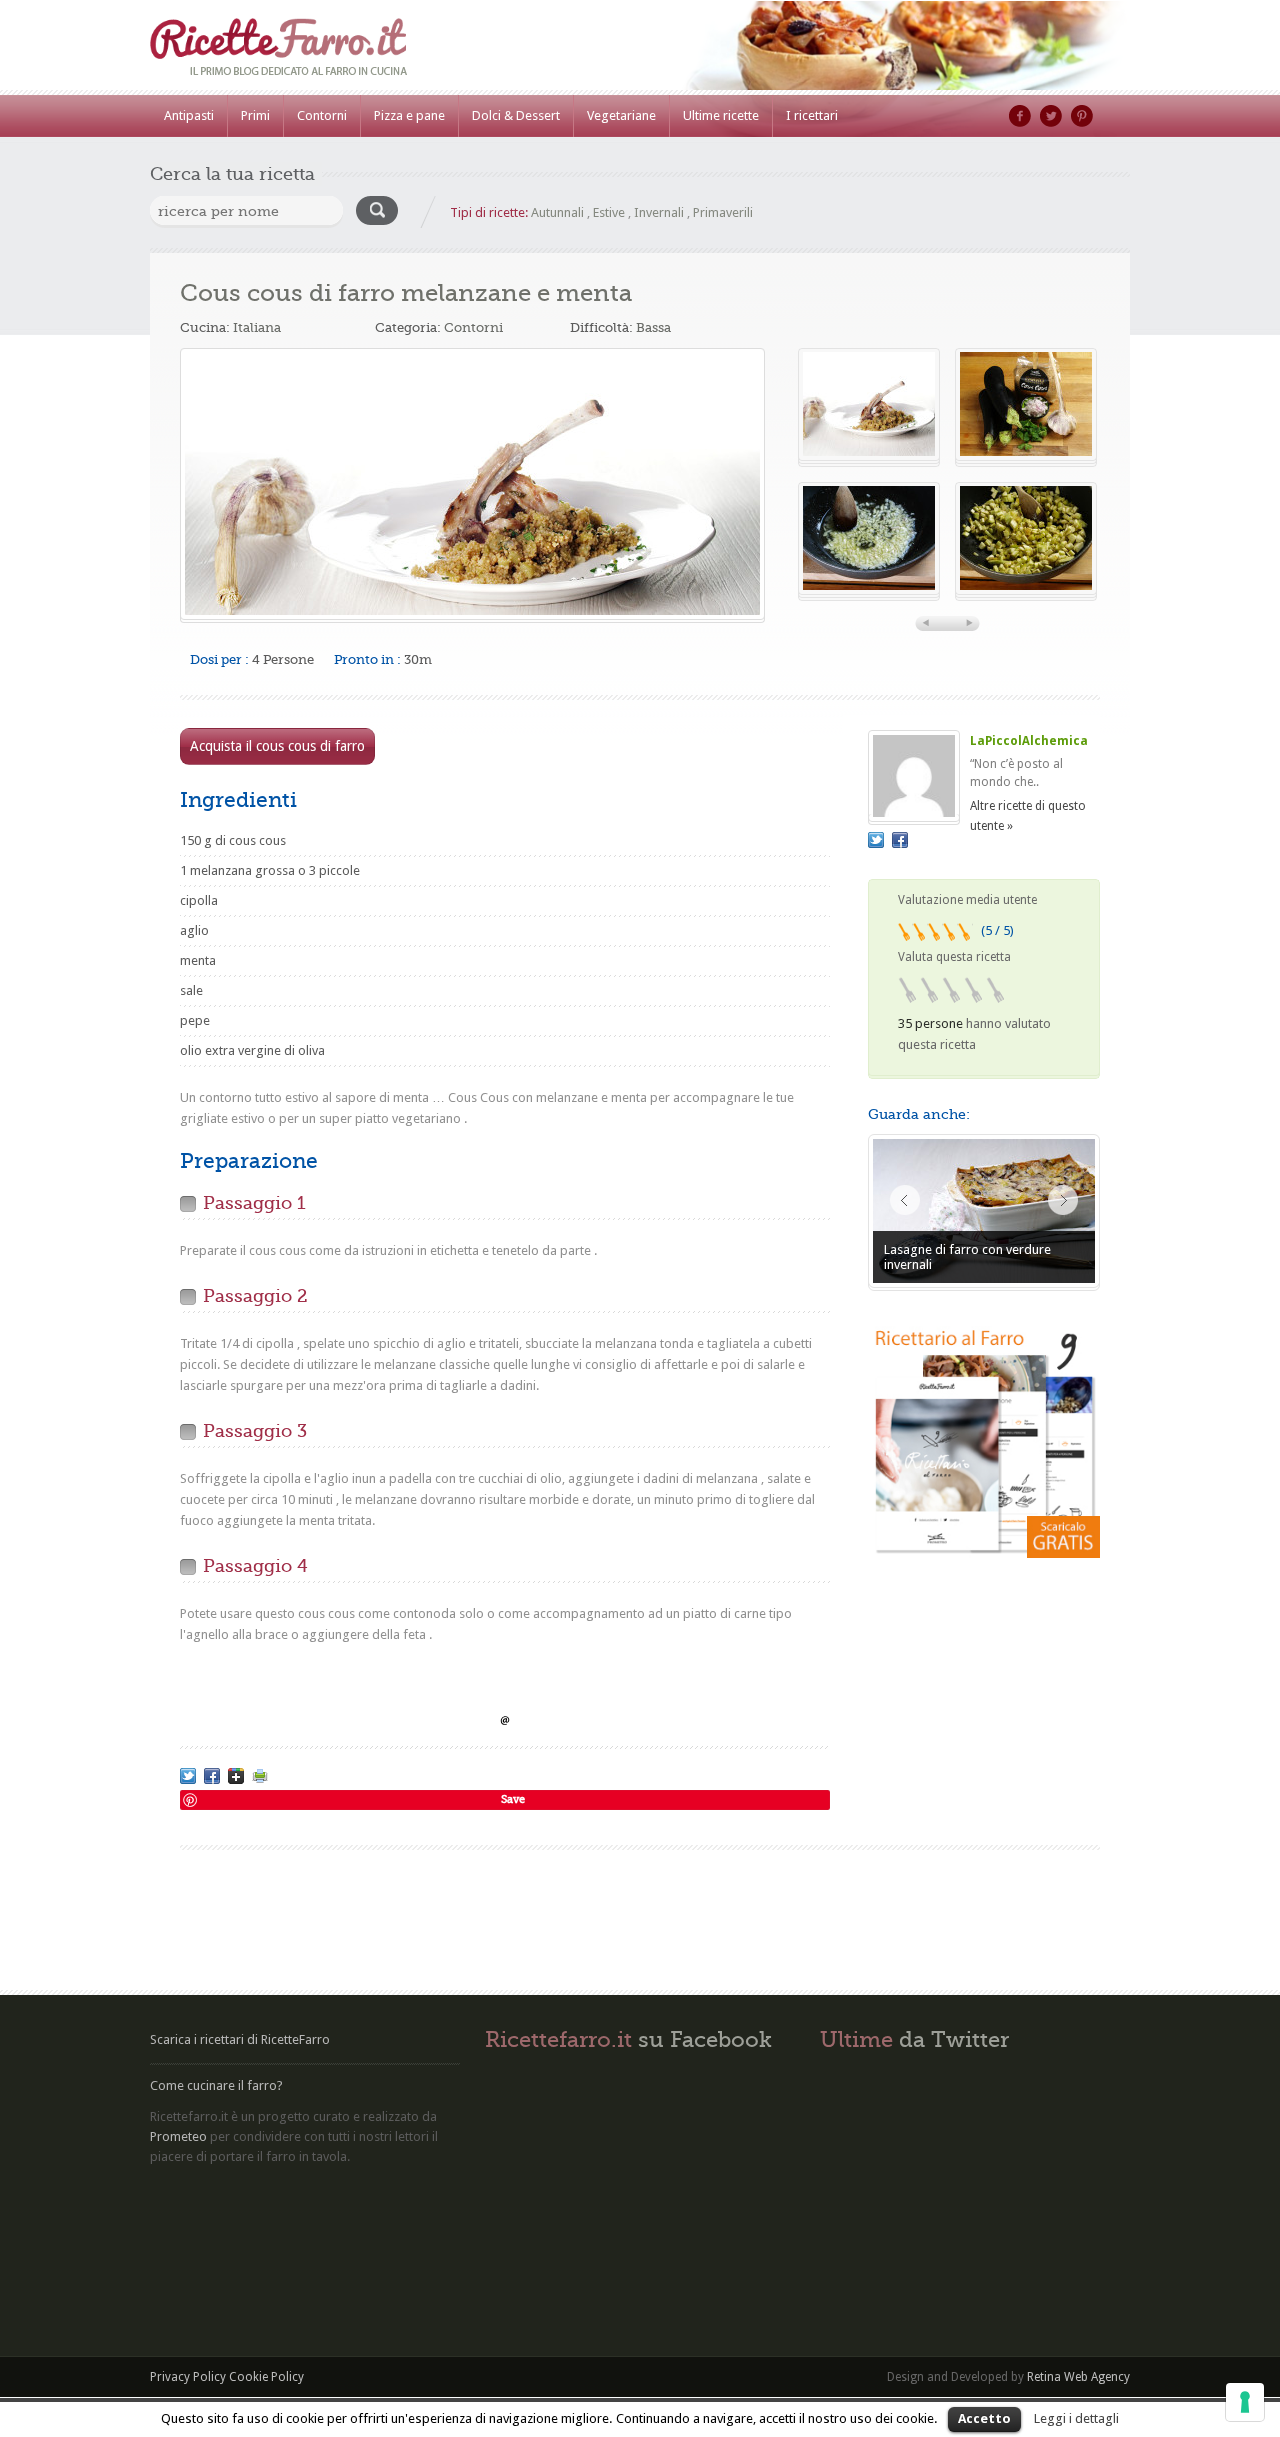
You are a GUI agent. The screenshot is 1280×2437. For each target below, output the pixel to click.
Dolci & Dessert (516, 115)
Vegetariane (621, 115)
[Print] (260, 1776)
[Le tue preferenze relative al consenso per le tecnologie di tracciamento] (1245, 2402)
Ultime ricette (721, 115)
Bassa (653, 327)
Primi (255, 115)
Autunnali (557, 212)
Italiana (257, 327)
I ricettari (812, 115)
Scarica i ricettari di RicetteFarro (240, 2039)
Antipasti (189, 115)
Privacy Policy (188, 2377)
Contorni (322, 115)
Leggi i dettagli (1076, 2418)
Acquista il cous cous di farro (277, 746)
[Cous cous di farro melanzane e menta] (472, 484)
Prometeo (178, 2136)
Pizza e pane (409, 115)
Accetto (984, 2418)
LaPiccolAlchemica (1029, 741)
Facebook (1020, 116)
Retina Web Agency (1078, 2377)
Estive (609, 212)
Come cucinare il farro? (216, 2085)
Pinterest (1082, 116)
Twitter (1051, 116)
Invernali (659, 212)
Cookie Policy (266, 2377)
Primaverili (723, 212)
